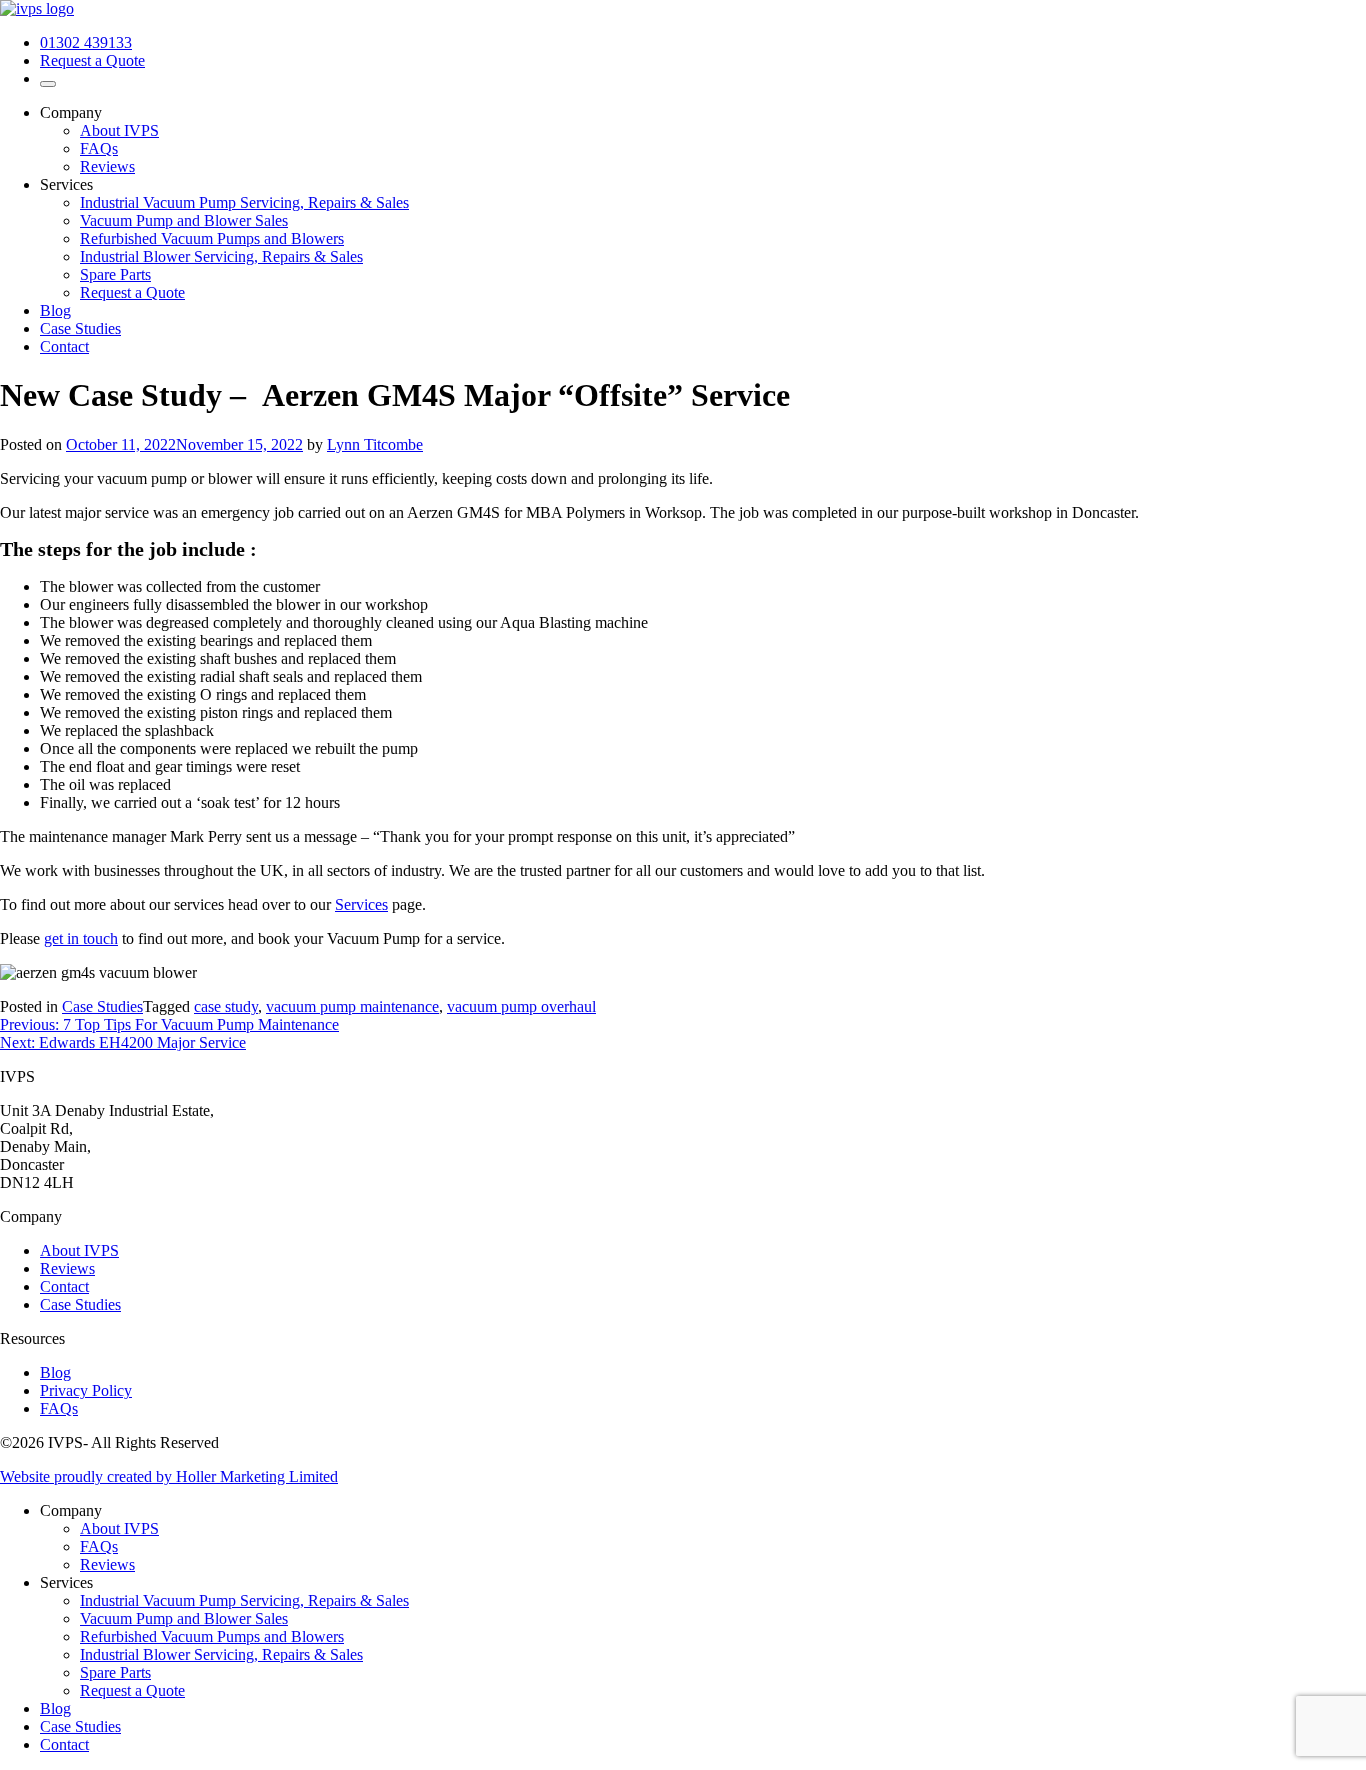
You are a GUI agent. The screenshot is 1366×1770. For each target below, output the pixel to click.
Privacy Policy (86, 1390)
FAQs (99, 148)
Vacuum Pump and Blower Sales (184, 220)
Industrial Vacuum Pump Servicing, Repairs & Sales (244, 202)
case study (226, 1006)
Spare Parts (115, 274)
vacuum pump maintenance (352, 1006)
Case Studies (80, 328)
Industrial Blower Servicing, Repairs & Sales (221, 256)
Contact (64, 346)
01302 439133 (86, 42)
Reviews (107, 166)
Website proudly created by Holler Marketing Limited (169, 1476)
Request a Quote (92, 60)
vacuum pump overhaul (521, 1006)
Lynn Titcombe (375, 444)
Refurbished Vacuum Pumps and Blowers (212, 238)
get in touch (81, 938)
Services (361, 904)
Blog (55, 310)
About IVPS (119, 130)
